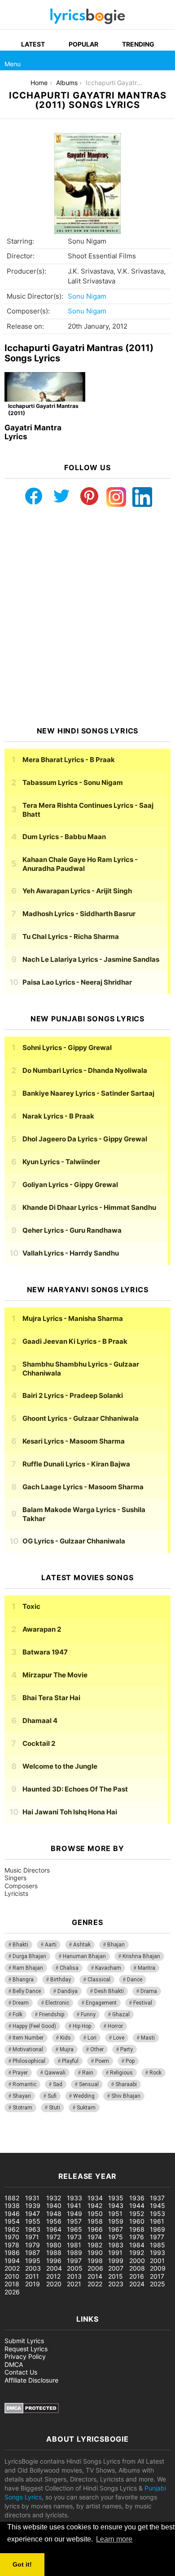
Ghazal (121, 2015)
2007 (116, 2268)
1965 (74, 2229)
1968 (137, 2229)
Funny (88, 2015)
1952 (137, 2214)
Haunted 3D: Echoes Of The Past (75, 1789)
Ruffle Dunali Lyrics (76, 1464)
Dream (21, 2003)
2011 (32, 2276)
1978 (12, 2245)
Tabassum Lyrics (73, 782)
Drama (149, 1991)
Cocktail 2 (39, 1743)
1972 (53, 2237)
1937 (157, 2198)
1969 (157, 2229)
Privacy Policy (25, 2356)
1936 (137, 2198)
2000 (137, 2261)
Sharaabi (126, 2084)
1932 (54, 2198)
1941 (74, 2205)
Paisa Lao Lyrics (77, 982)
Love (119, 2038)
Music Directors (27, 1870)
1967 (116, 2229)
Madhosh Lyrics (79, 914)
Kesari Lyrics (74, 1441)
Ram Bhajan (28, 1968)
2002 (12, 2268)
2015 (116, 2276)
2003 (33, 2268)
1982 (95, 2245)
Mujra (67, 2049)
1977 (157, 2237)
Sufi (52, 2096)
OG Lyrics (74, 1541)
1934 (95, 2198)
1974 (95, 2237)
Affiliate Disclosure (31, 2380)
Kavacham (108, 1968)
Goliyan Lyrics (70, 1185)
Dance (135, 1980)
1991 (115, 2252)
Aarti (51, 1945)
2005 (75, 2268)
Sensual (89, 2084)
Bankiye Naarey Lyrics (88, 1093)
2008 (137, 2268)
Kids (66, 2038)
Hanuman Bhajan (84, 1956)
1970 (12, 2237)
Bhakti (20, 1945)
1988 (54, 2252)
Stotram (22, 2108)
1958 (95, 2221)
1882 (12, 2198)
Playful (70, 2061)
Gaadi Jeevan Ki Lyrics (75, 1341)
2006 (95, 2268)
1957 (74, 2221)
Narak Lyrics (58, 1116)
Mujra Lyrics (73, 1318)
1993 (157, 2252)
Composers (21, 1886)
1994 (12, 2261)
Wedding (84, 2096)
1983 (116, 2245)
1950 (95, 2214)
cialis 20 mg (17, 2139)
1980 (54, 2245)
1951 (115, 2214)
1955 (33, 2221)
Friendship (52, 2015)
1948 (54, 2214)
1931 (32, 2198)
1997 (74, 2261)
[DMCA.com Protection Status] (32, 2411)
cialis (44, 2139)
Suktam (86, 2108)
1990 (95, 2252)
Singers (15, 1878)
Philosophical (29, 2061)
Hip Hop (82, 2026)
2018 (12, 2284)
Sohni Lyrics (67, 1048)
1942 (95, 2205)
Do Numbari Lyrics (85, 1070)
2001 (157, 2261)
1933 (74, 2198)
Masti (148, 2038)
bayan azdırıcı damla (83, 2139)
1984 (137, 2245)
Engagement (101, 2003)
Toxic (31, 1606)
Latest (33, 44)
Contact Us (21, 2372)
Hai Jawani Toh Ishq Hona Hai (70, 1812)
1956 (54, 2221)
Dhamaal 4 (40, 1721)
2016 (137, 2276)
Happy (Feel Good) (34, 2026)
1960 (137, 2221)
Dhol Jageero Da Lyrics (85, 1139)
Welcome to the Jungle (60, 1766)
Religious (121, 2073)
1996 (54, 2261)
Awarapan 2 (42, 1629)
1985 (157, 2245)
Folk (17, 2015)
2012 (53, 2276)
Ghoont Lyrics (81, 1418)
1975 (116, 2237)
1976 (137, 2237)
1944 (137, 2205)
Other (97, 2049)
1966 (95, 2229)
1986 (12, 2252)
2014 (95, 2276)
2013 (74, 2276)
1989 (74, 2252)
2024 (137, 2284)
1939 (33, 2205)
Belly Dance (27, 1991)
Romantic (24, 2084)
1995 (33, 2261)
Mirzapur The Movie (55, 1675)
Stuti (55, 2108)
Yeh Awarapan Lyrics (77, 891)
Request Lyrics (26, 2349)
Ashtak (82, 1945)
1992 (137, 2252)
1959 (116, 2221)
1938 (12, 2205)
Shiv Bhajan (126, 2096)
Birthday (61, 1980)
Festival (143, 2003)
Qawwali (55, 2073)
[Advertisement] (87, 617)
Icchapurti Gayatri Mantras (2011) (43, 409)
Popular (83, 44)
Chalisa (69, 1968)
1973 (74, 2237)
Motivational (28, 2049)
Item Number (28, 2038)
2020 (54, 2284)
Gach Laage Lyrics (83, 1487)
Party (127, 2049)
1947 (33, 2214)
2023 (116, 2284)
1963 (33, 2229)
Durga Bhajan (29, 1956)
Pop (130, 2061)
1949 (74, 2214)
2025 (157, 2284)
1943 (116, 2205)
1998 (95, 2261)
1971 (32, 2237)
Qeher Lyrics (72, 1230)
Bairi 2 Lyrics (73, 1395)
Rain (88, 2073)
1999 (116, 2261)
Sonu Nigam (87, 296)
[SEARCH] (165, 60)
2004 (54, 2268)
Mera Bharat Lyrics (69, 760)
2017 (157, 2276)
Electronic (57, 2003)
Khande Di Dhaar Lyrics (89, 1207)
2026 (12, 2292)
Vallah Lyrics (71, 1253)
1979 (33, 2245)
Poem (102, 2061)
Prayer (20, 2073)
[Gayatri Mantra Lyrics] (45, 395)
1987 (33, 2252)
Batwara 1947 (45, 1652)
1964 (54, 2229)
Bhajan (116, 1945)
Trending (138, 44)
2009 (158, 2268)
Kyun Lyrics (61, 1162)
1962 (12, 2229)
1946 (12, 2214)
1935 (116, 2198)
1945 (157, 2205)
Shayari (22, 2096)
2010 (12, 2276)
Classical (99, 1980)
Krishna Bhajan (141, 1956)
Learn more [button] (114, 2539)
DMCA (14, 2364)
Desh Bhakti (109, 1991)
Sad (58, 2084)
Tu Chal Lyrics (71, 937)
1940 (54, 2205)
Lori (92, 2038)
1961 (157, 2221)
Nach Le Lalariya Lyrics (91, 959)
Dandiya (68, 1991)
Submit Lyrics (24, 2341)
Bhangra (23, 1980)
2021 (74, 2284)
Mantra (147, 1968)
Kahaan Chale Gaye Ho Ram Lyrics (80, 864)
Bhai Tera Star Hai (51, 1698)
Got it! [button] (22, 2564)
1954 (12, 2221)
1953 (157, 2214)
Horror (115, 2026)
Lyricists (16, 1893)
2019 (33, 2284)
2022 (95, 2284)
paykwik (128, 2139)
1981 (74, 2245)
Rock (155, 2073)
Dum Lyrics (64, 837)
